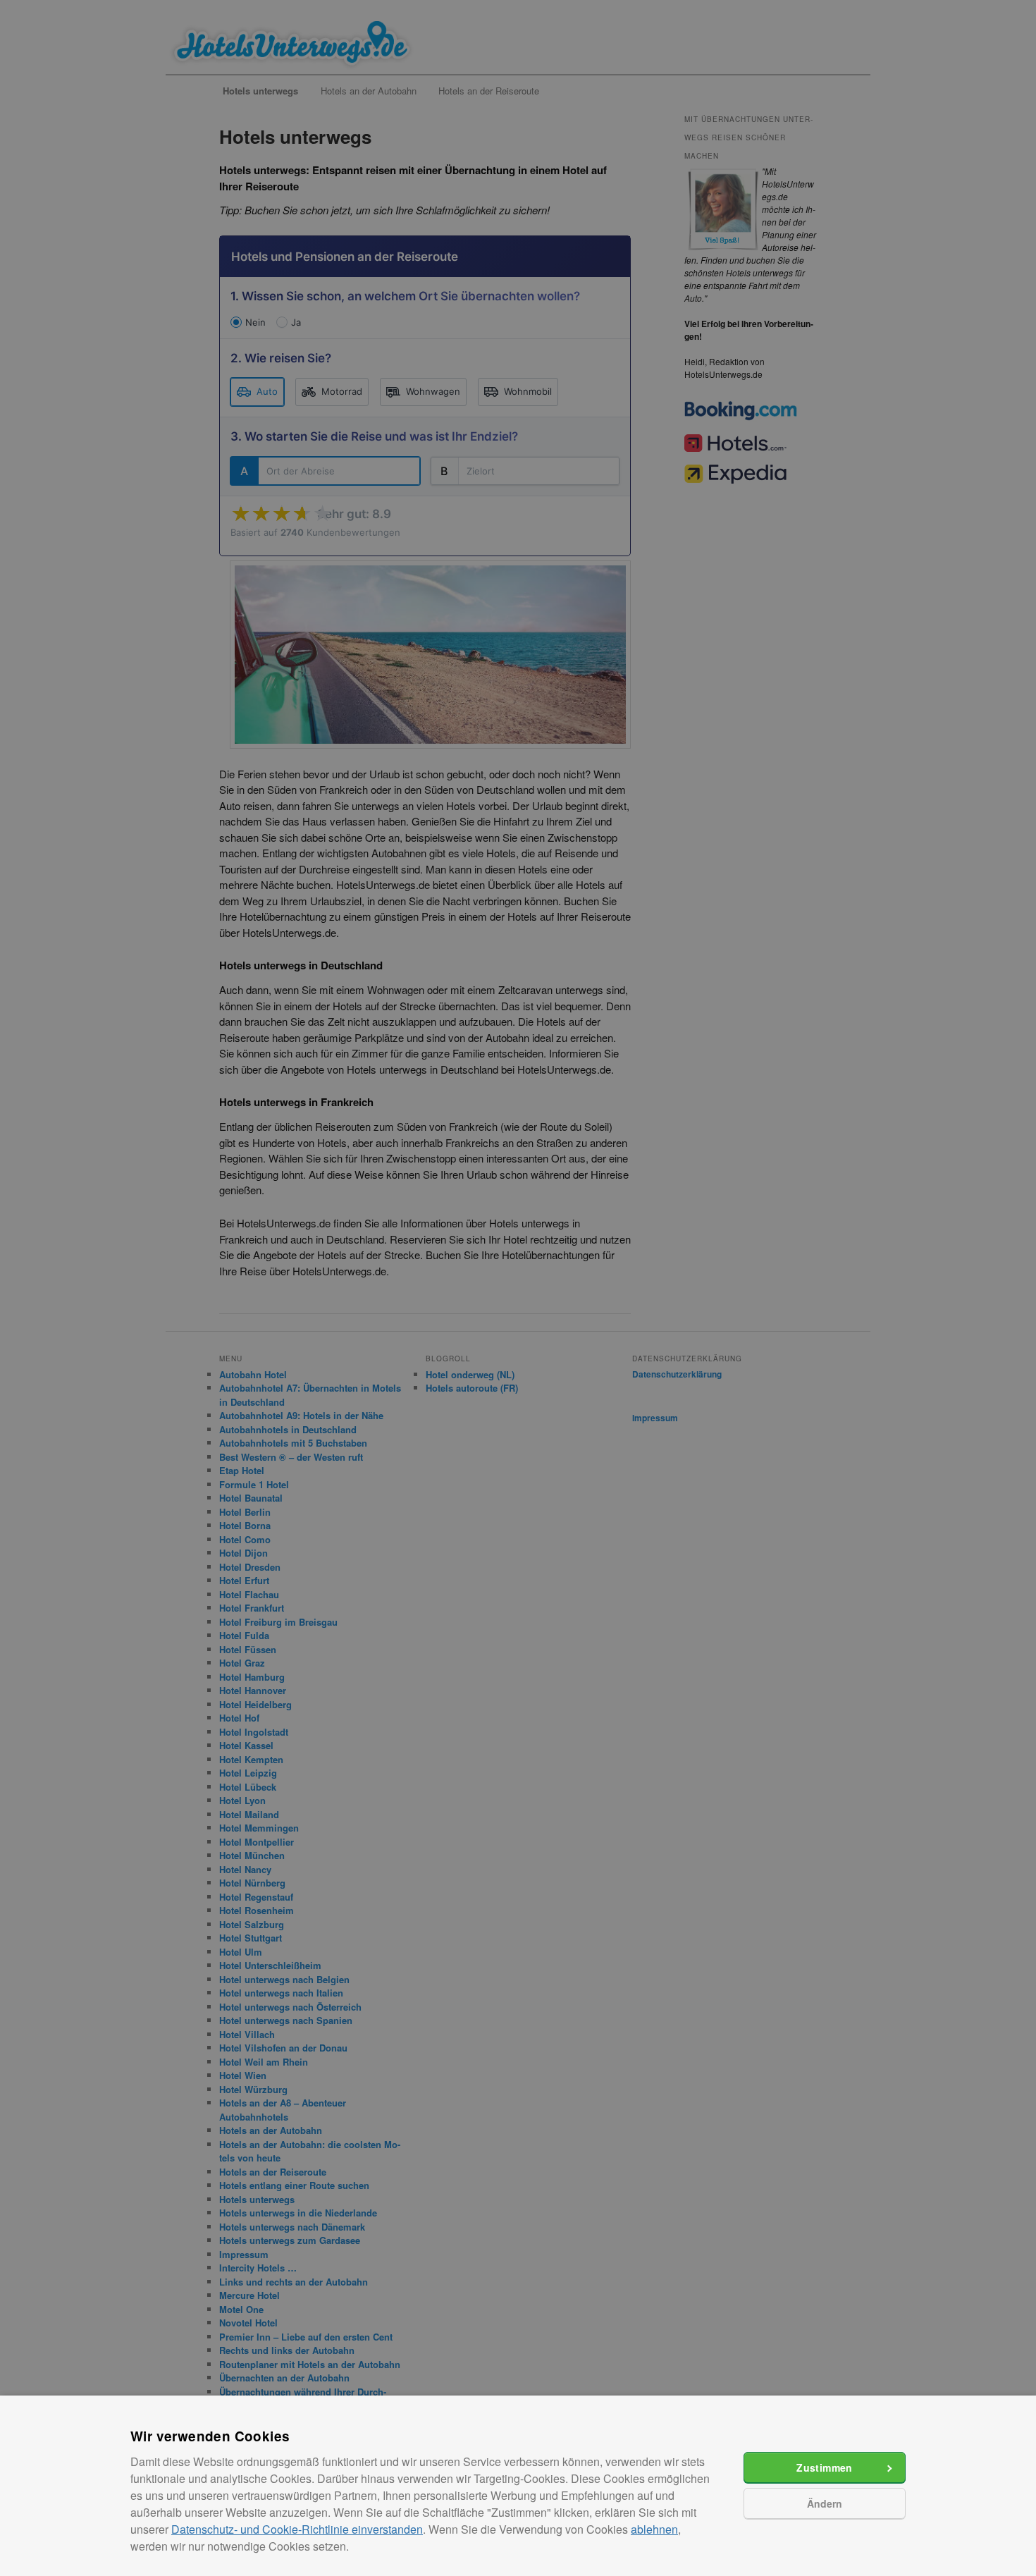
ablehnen (654, 2529)
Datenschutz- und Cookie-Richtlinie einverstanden (297, 2529)
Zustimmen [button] (825, 2467)
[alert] (518, 1288)
